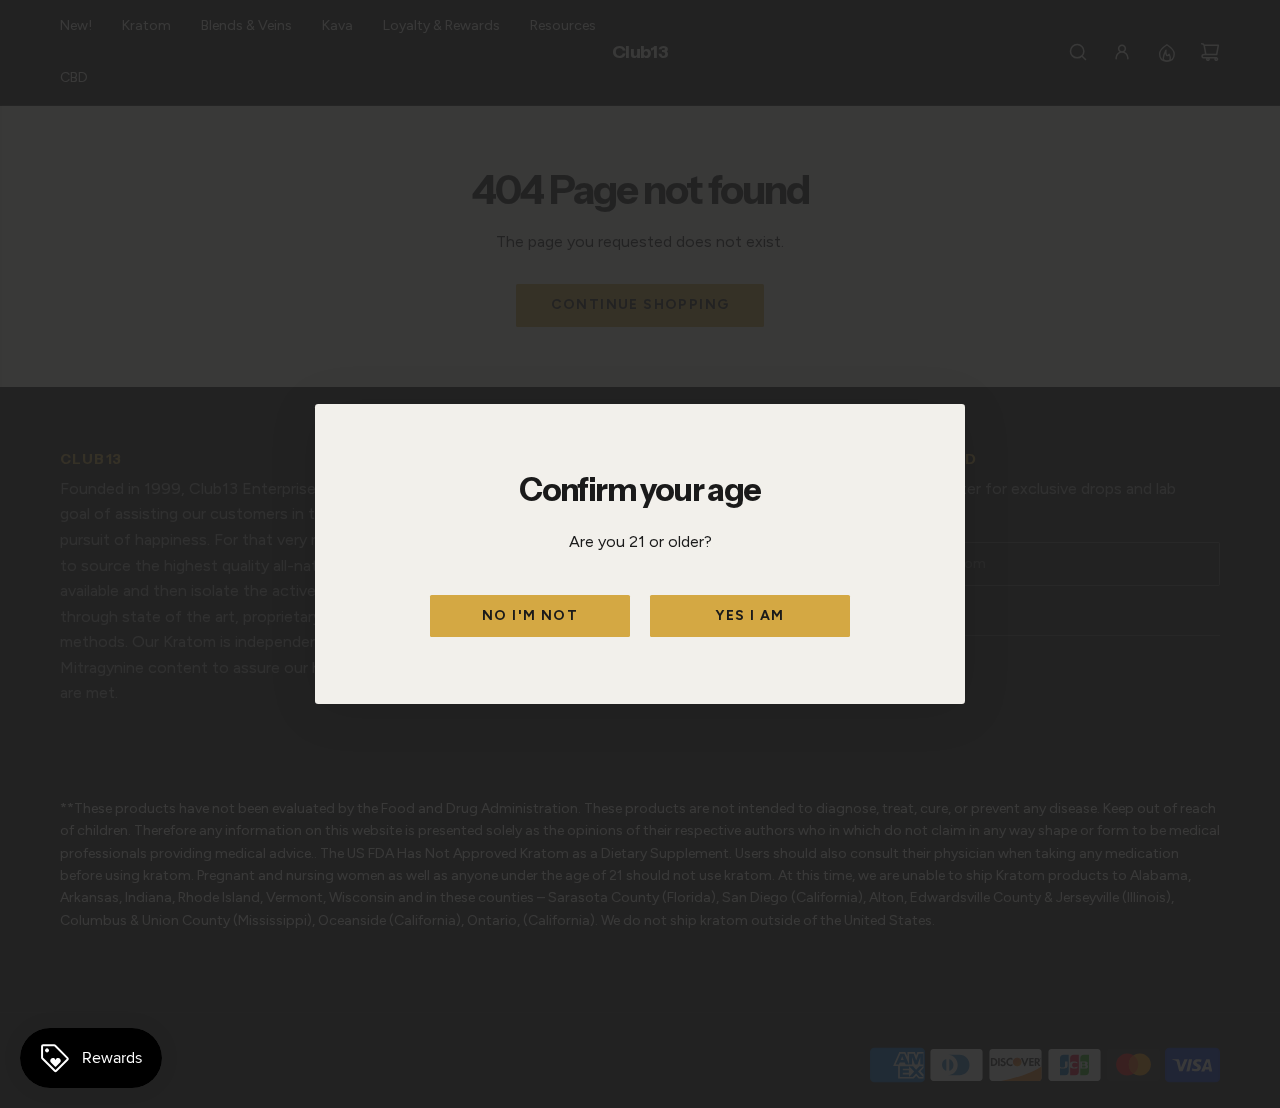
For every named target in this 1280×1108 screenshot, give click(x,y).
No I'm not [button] (530, 615)
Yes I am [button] (749, 615)
